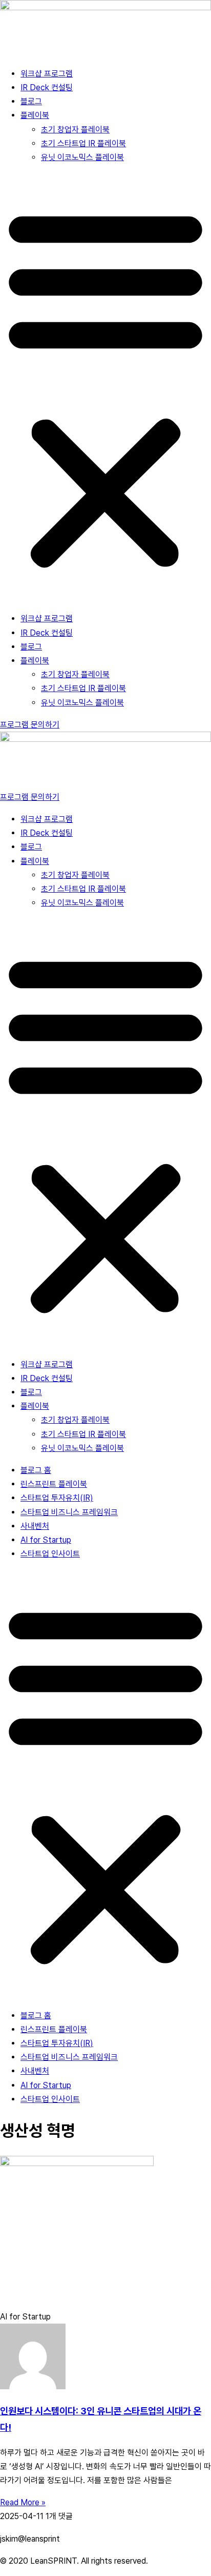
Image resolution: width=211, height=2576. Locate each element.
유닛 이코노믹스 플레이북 (82, 157)
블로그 (31, 101)
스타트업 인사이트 (50, 1554)
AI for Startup (46, 1540)
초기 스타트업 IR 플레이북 (83, 143)
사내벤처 (35, 1526)
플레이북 (35, 115)
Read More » (23, 2502)
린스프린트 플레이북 (54, 1484)
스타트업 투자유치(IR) (57, 1498)
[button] (105, 388)
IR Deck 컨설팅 (47, 87)
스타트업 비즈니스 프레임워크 (69, 1512)
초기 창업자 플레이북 (75, 130)
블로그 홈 (36, 1470)
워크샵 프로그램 (47, 74)
